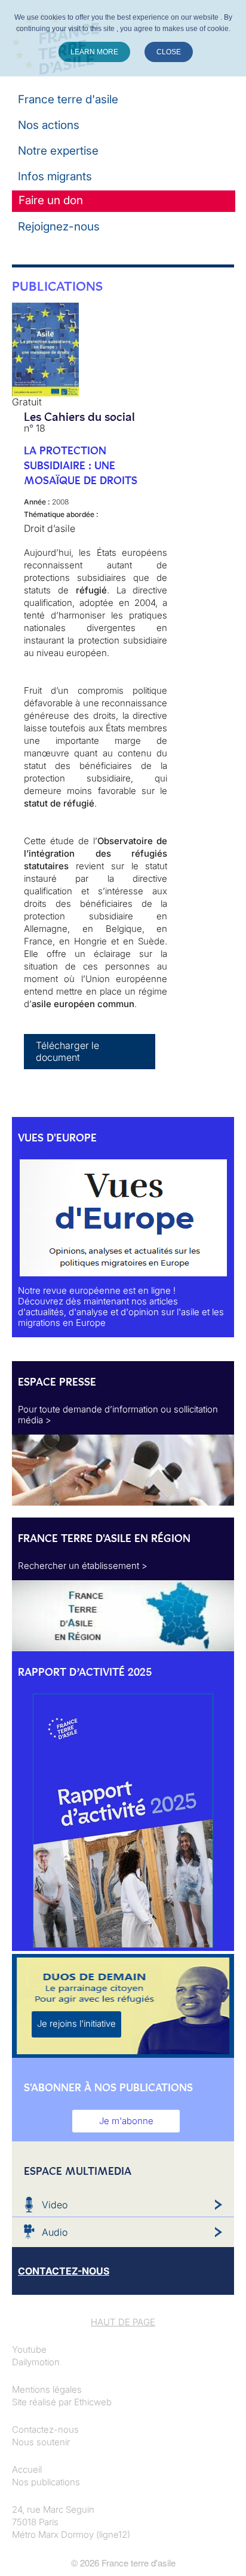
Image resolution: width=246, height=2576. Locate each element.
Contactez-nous (45, 2429)
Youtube (29, 2349)
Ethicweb (93, 2402)
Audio (55, 2232)
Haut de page (123, 2322)
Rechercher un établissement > (83, 1566)
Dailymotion (36, 2362)
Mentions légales (47, 2389)
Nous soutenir (41, 2442)
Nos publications (46, 2482)
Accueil (27, 2469)
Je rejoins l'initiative (76, 2023)
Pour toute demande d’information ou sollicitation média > (118, 1415)
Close (169, 52)
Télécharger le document (67, 1051)
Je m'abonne (126, 2121)
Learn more (94, 52)
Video (55, 2205)
